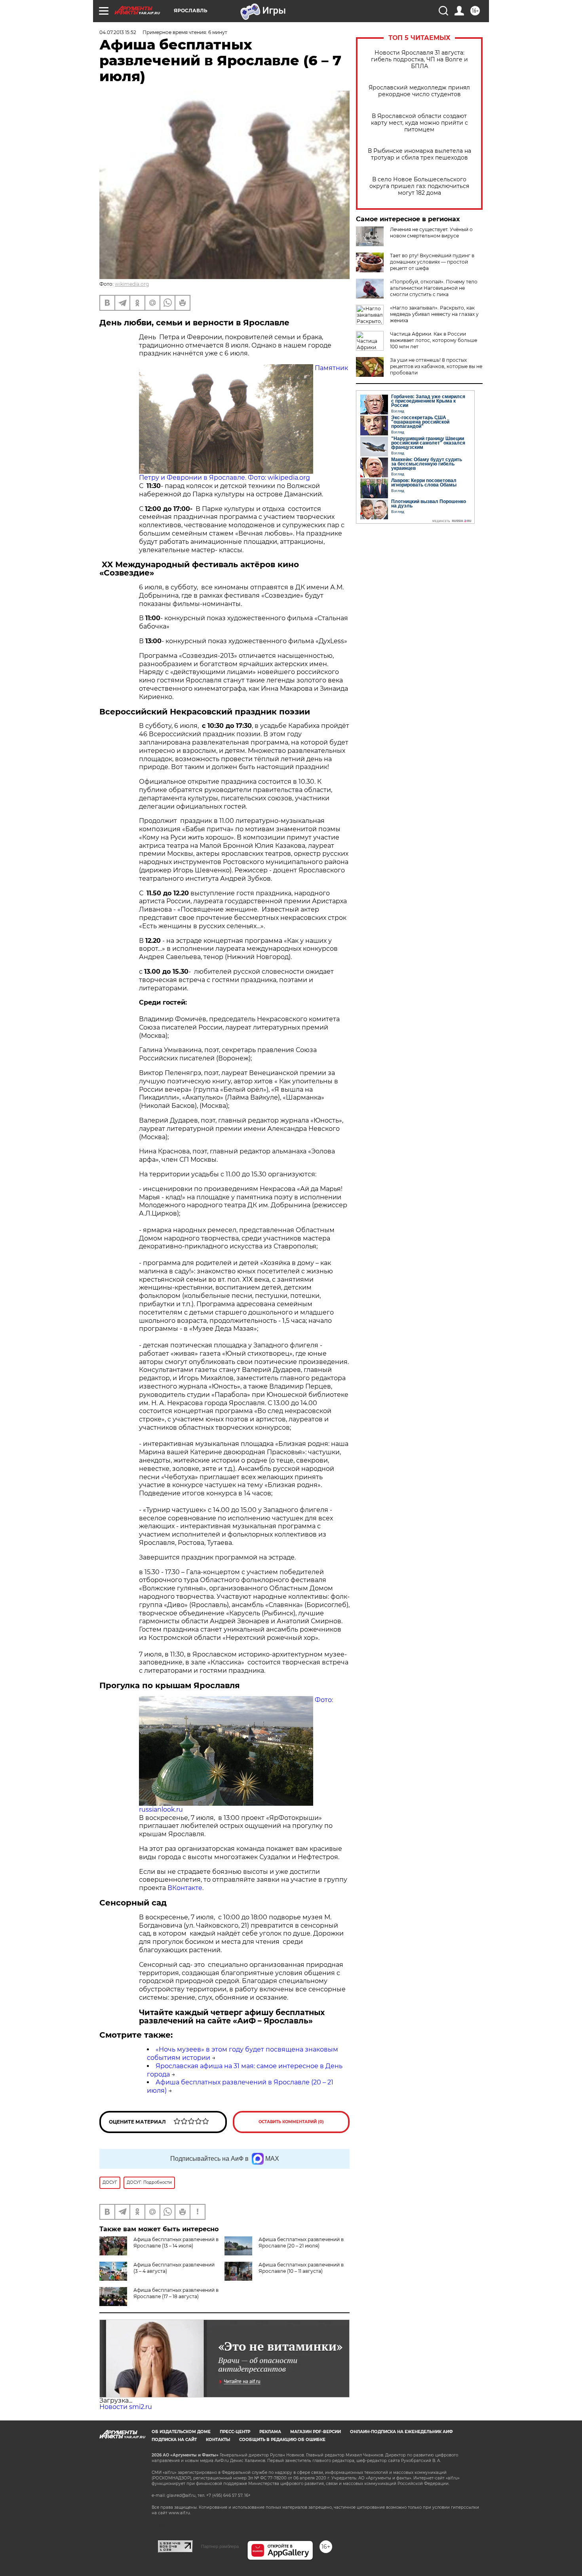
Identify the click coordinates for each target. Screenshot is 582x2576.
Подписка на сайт (174, 2440)
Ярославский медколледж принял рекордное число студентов (419, 91)
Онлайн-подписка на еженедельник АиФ (401, 2432)
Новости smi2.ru (126, 2407)
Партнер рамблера (220, 2546)
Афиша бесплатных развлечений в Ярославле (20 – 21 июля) (301, 2243)
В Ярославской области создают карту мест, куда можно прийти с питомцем (419, 123)
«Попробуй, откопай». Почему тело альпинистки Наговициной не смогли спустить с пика (434, 288)
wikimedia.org (132, 284)
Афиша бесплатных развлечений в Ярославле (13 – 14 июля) (176, 2243)
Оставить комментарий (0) (291, 2122)
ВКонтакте (185, 1888)
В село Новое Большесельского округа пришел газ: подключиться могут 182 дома (419, 186)
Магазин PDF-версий (316, 2432)
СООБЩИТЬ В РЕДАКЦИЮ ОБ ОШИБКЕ (282, 2440)
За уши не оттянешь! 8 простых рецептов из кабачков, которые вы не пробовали (436, 366)
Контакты (218, 2440)
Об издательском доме (181, 2432)
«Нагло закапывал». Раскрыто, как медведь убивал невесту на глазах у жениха (434, 314)
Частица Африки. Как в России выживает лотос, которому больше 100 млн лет (434, 340)
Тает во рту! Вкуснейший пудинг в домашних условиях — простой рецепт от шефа (432, 262)
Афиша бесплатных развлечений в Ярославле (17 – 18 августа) (176, 2293)
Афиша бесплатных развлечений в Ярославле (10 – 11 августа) (301, 2268)
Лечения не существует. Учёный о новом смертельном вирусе (431, 233)
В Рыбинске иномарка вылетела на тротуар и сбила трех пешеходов (419, 154)
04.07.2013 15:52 (118, 32)
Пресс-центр (235, 2432)
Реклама (270, 2432)
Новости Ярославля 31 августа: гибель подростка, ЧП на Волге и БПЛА (419, 60)
